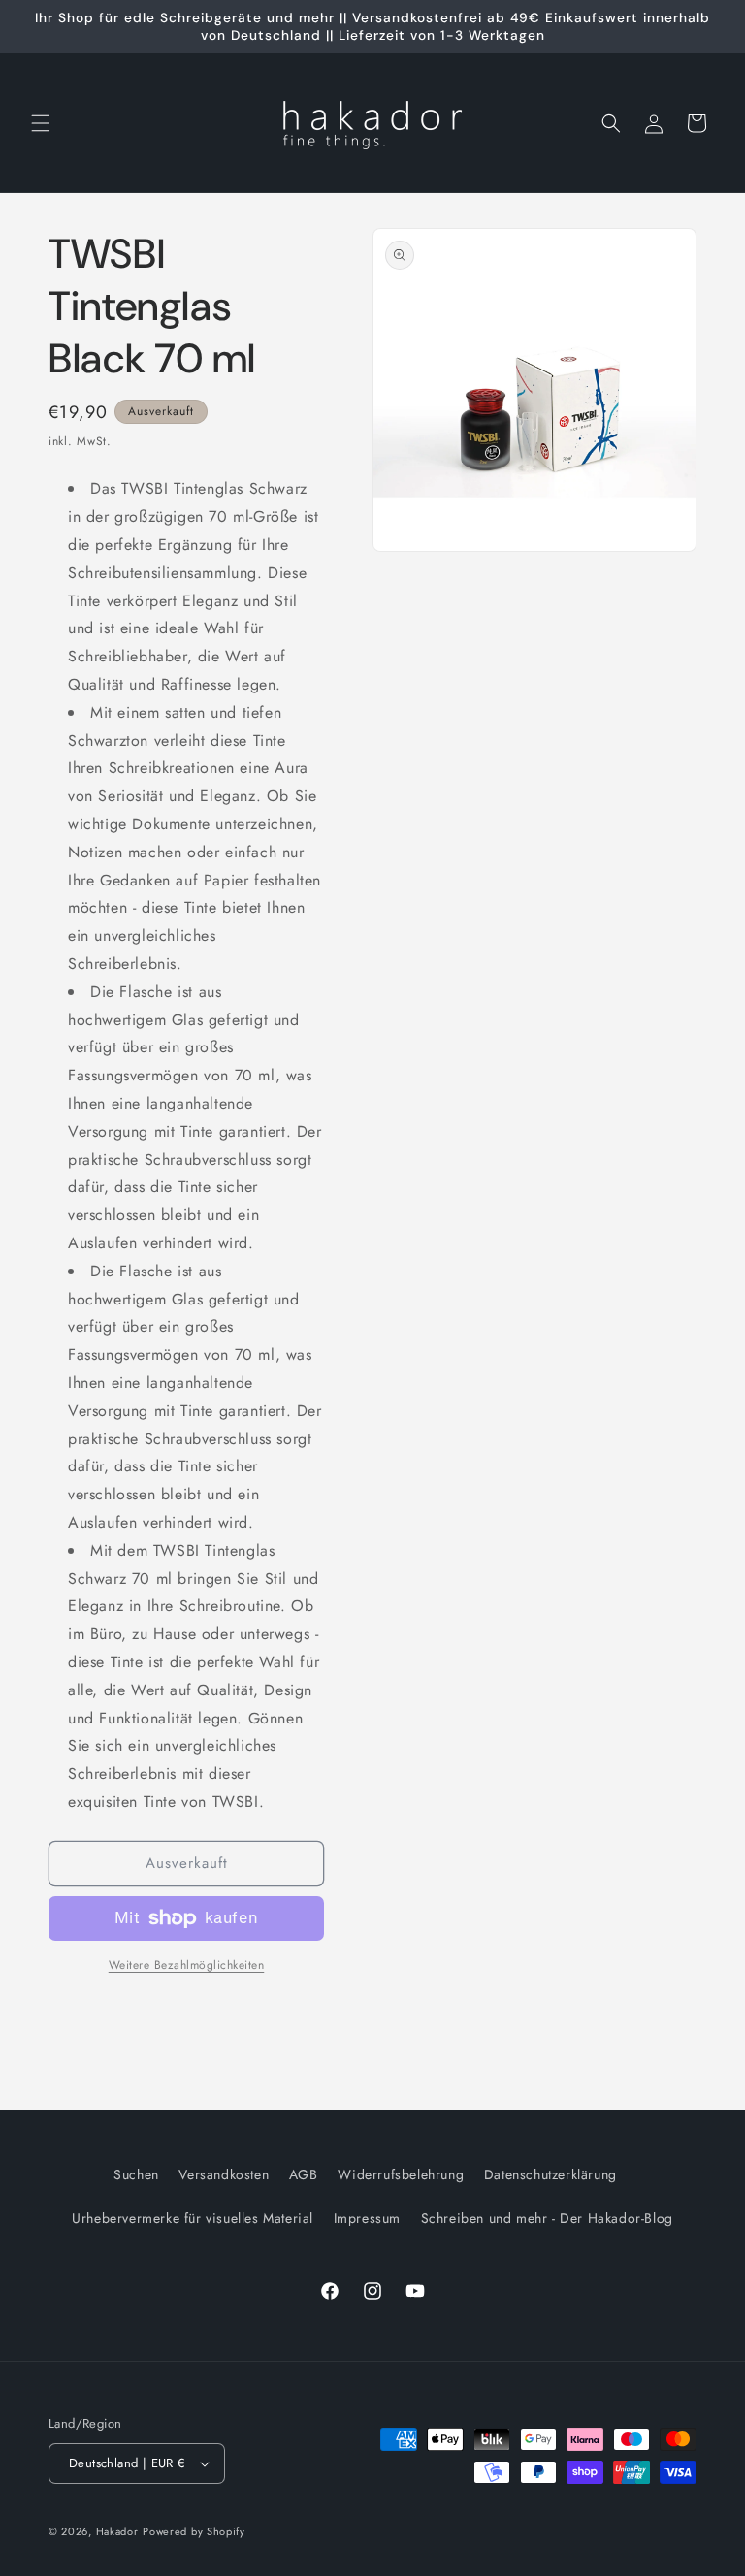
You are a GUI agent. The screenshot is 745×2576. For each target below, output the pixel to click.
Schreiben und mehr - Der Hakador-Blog (547, 2218)
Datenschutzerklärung (551, 2174)
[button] (41, 123)
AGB (304, 2174)
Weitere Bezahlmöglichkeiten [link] (187, 1965)
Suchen (136, 2174)
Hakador (117, 2531)
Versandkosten (224, 2174)
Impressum (367, 2218)
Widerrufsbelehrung (401, 2174)
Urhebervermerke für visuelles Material (193, 2218)
